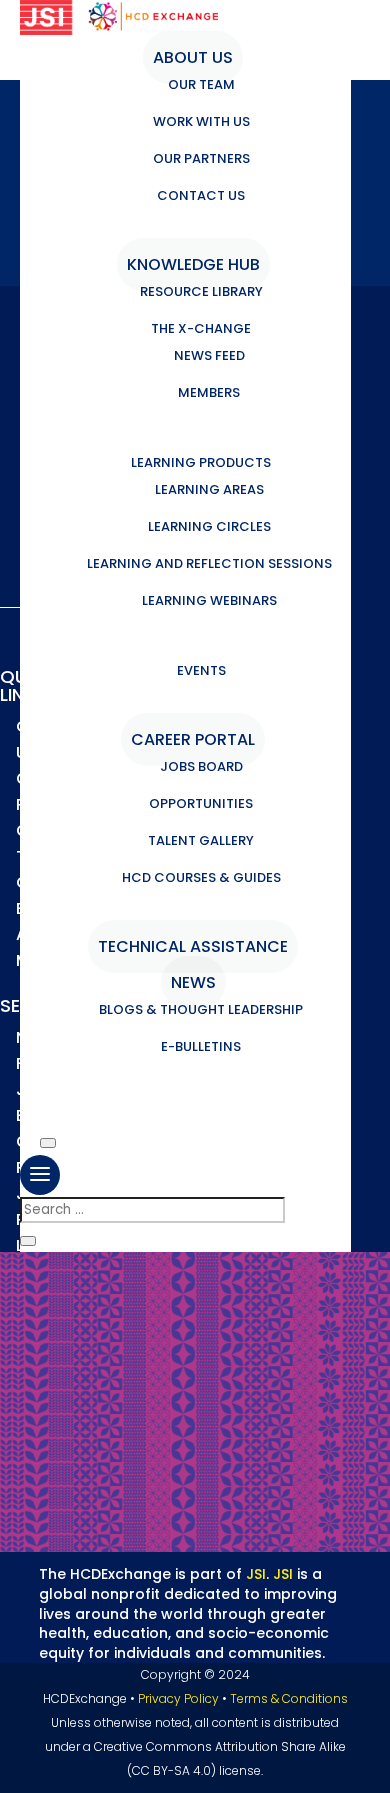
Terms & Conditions (289, 1698)
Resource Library (201, 291)
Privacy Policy (178, 1698)
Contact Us (201, 195)
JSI (256, 1574)
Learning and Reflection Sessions (209, 563)
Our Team (201, 84)
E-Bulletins (201, 1046)
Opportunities (201, 803)
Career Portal (193, 739)
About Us (193, 57)
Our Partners (201, 158)
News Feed (209, 355)
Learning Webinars (209, 600)
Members (209, 392)
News (193, 982)
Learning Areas (209, 489)
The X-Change (201, 328)
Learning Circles (209, 526)
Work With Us (201, 121)
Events (201, 670)
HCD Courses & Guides (201, 877)
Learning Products (201, 462)
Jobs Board (201, 766)
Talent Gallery (201, 840)
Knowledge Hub (193, 264)
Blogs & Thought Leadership (201, 1009)
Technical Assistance (193, 946)
